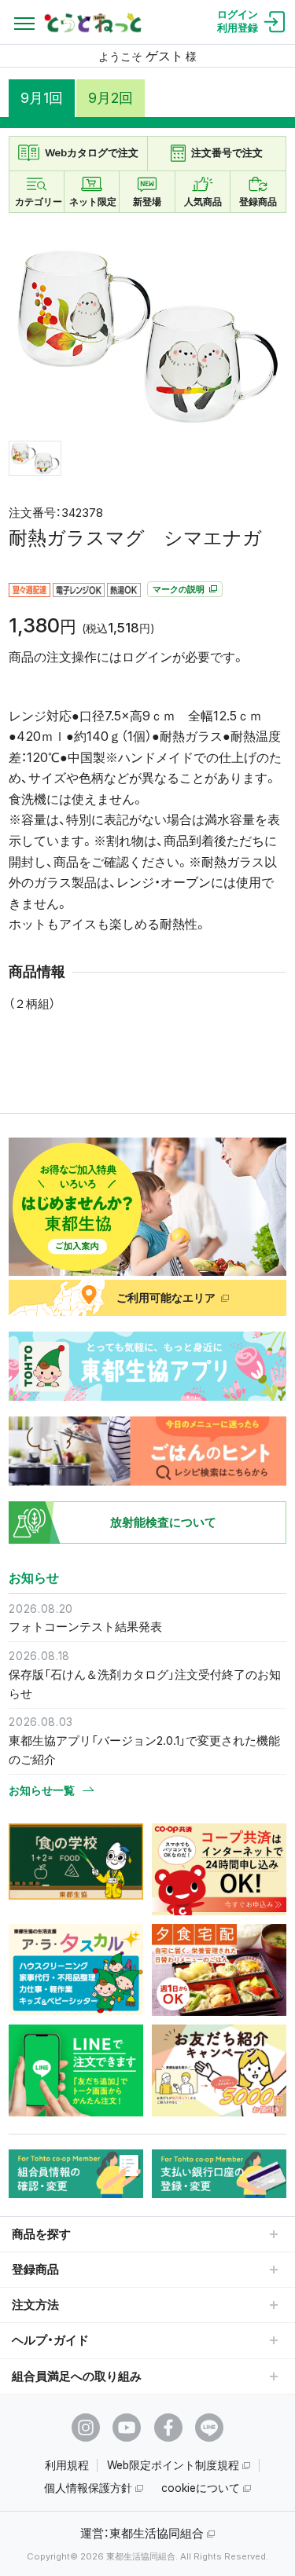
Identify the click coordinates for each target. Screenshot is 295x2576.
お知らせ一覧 (42, 1790)
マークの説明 (180, 589)
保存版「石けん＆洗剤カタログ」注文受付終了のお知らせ (145, 1684)
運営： (142, 2533)
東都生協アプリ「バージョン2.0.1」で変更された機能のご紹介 (144, 1750)
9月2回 (111, 98)
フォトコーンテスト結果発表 (85, 1627)
